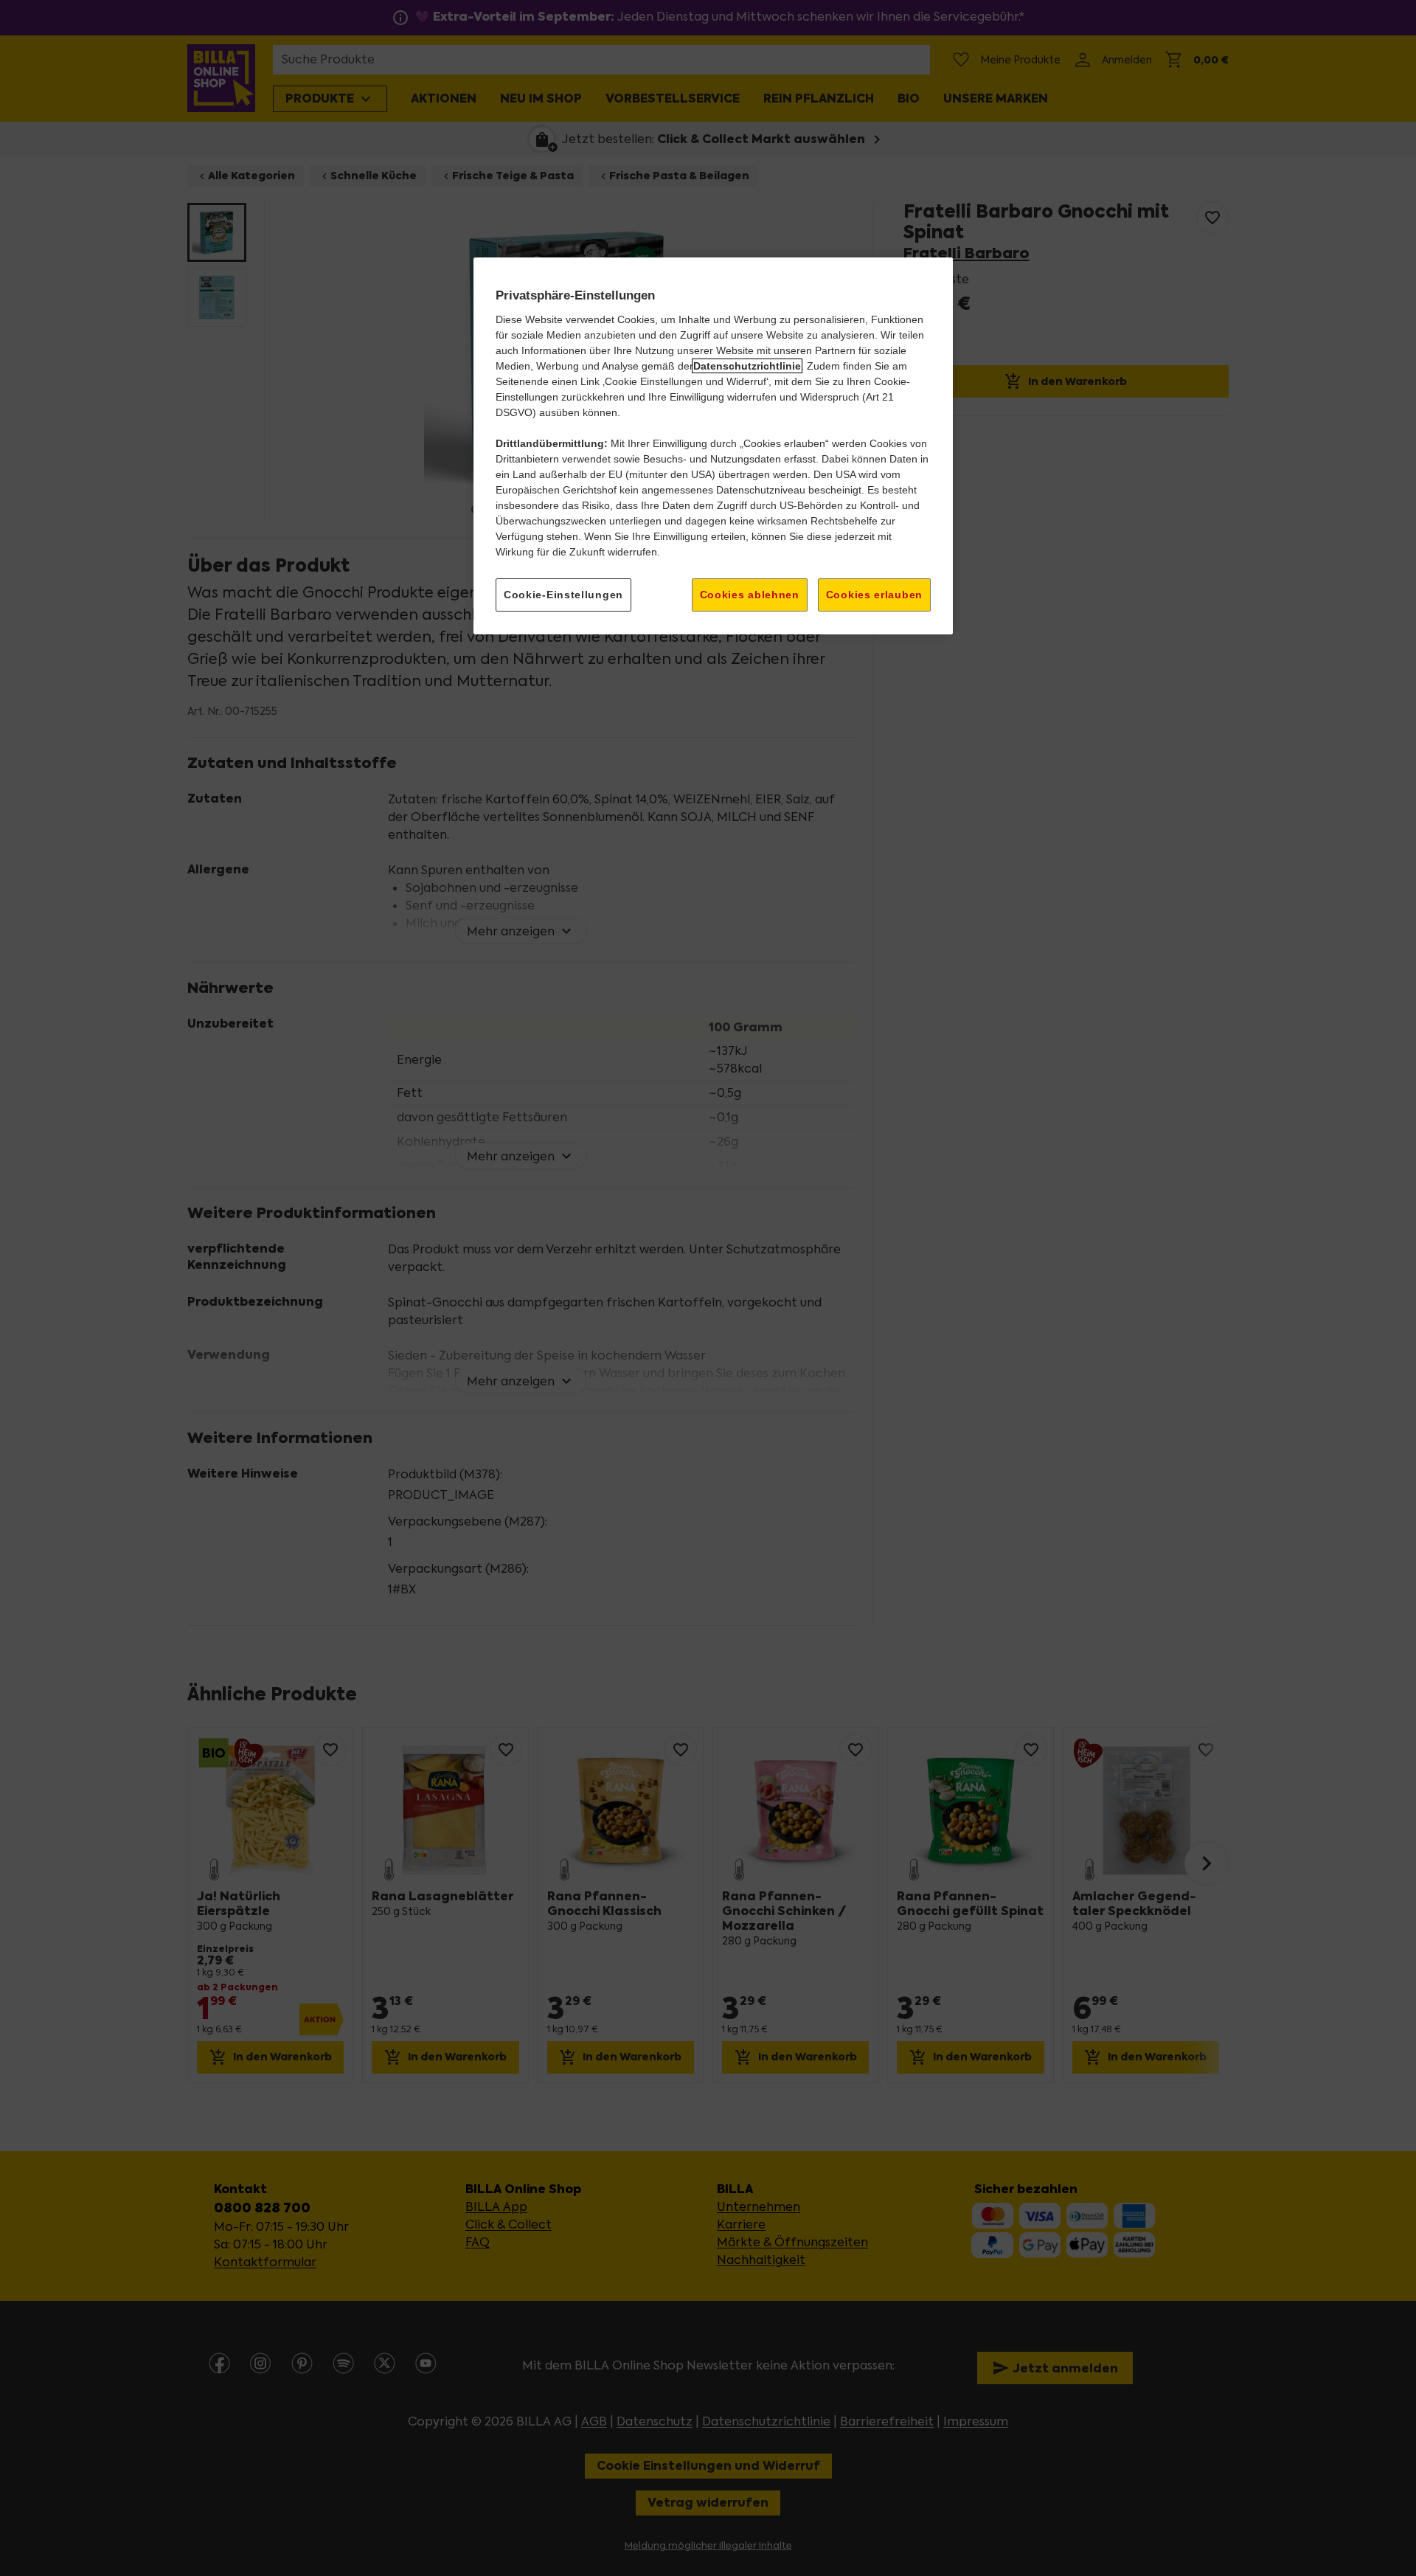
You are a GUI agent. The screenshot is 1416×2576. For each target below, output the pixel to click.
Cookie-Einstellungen (563, 595)
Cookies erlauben (874, 595)
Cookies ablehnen (750, 595)
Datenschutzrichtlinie (747, 366)
